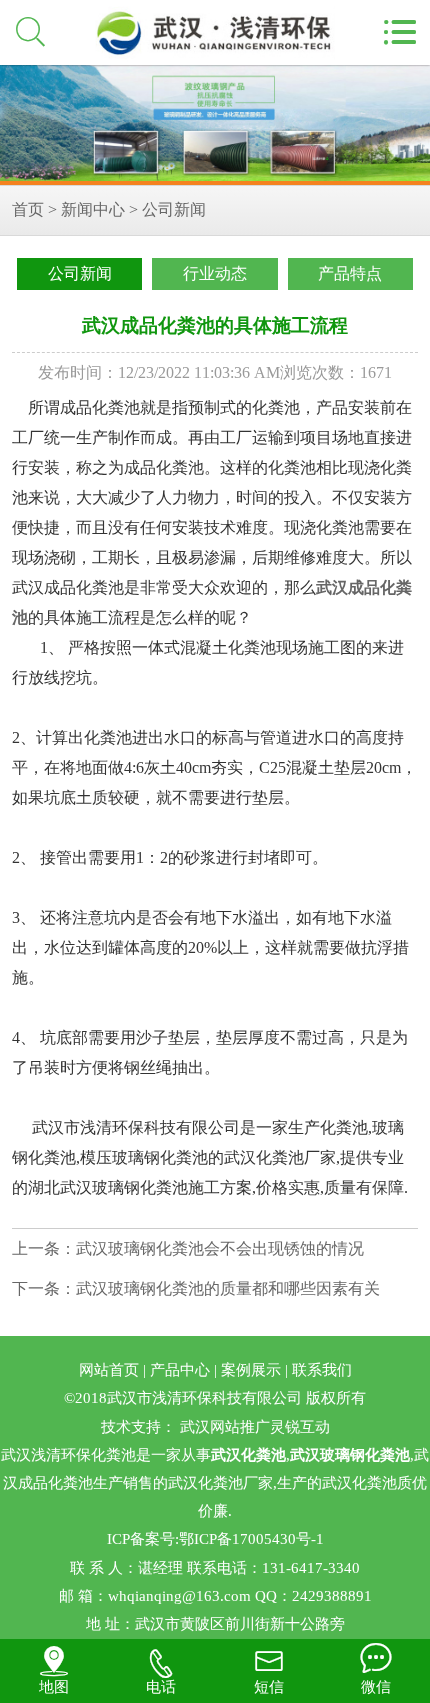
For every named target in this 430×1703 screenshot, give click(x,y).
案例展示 (251, 1370)
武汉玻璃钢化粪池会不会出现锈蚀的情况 (220, 1248)
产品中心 (180, 1370)
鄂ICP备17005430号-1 (251, 1539)
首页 (28, 209)
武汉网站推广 (225, 1427)
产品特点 (350, 273)
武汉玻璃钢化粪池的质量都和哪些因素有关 (228, 1288)
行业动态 (215, 273)
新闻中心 (93, 209)
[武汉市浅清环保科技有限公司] (215, 125)
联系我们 (322, 1370)
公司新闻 (174, 209)
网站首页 (109, 1370)
